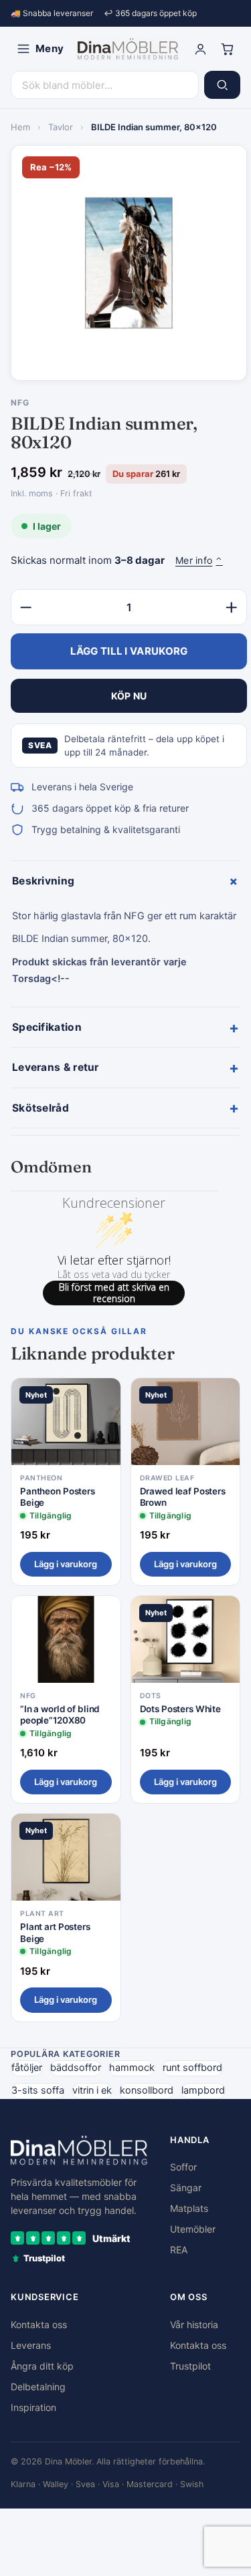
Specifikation (125, 1027)
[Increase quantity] (232, 607)
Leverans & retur (125, 1068)
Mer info (199, 560)
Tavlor (61, 127)
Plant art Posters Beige (55, 1933)
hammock (132, 2068)
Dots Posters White (181, 1709)
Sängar (186, 2188)
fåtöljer (27, 2068)
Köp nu (129, 696)
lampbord (203, 2090)
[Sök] (222, 85)
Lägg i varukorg (66, 1564)
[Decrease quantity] (26, 607)
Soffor (183, 2167)
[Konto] (200, 49)
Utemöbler (193, 2229)
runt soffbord (192, 2068)
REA (179, 2250)
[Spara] (101, 1399)
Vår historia (194, 2324)
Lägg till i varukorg (129, 651)
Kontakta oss (39, 2324)
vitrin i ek (92, 2090)
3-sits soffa (38, 2090)
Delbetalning (38, 2387)
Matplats (189, 2208)
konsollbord (147, 2090)
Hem (20, 127)
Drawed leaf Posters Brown (183, 1497)
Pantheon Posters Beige (58, 1497)
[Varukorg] (227, 49)
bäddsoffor (76, 2068)
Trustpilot (190, 2366)
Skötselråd (125, 1108)
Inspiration (33, 2407)
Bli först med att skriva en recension (114, 1293)
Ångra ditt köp (42, 2366)
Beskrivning (126, 881)
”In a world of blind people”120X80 (60, 1715)
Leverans (31, 2345)
